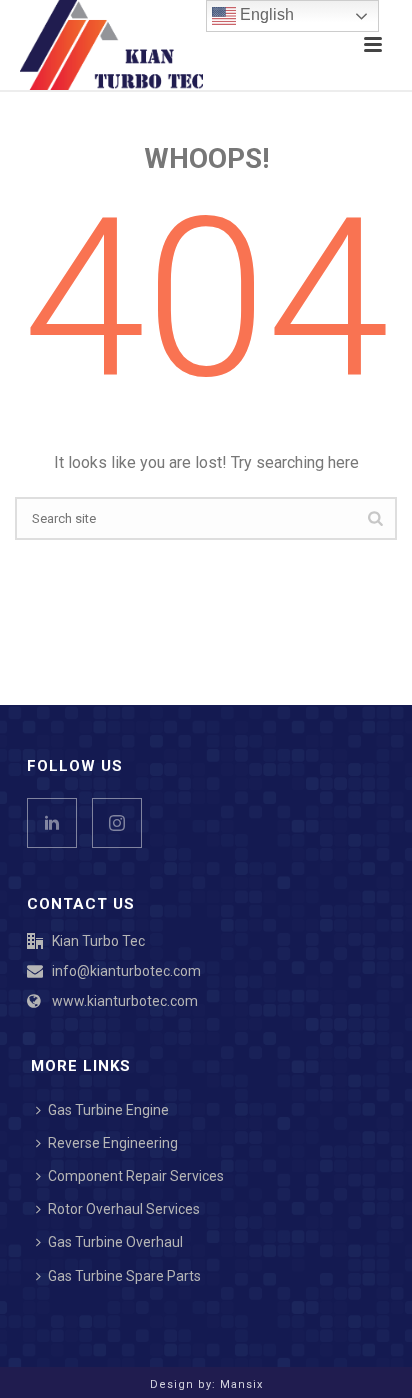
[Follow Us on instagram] (117, 823)
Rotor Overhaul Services (124, 1209)
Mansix (241, 1384)
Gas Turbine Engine (108, 1110)
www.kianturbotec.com (125, 1001)
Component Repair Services (136, 1176)
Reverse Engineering (113, 1143)
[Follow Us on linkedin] (52, 823)
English (265, 14)
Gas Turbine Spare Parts (124, 1276)
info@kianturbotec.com (126, 971)
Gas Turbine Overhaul (115, 1242)
